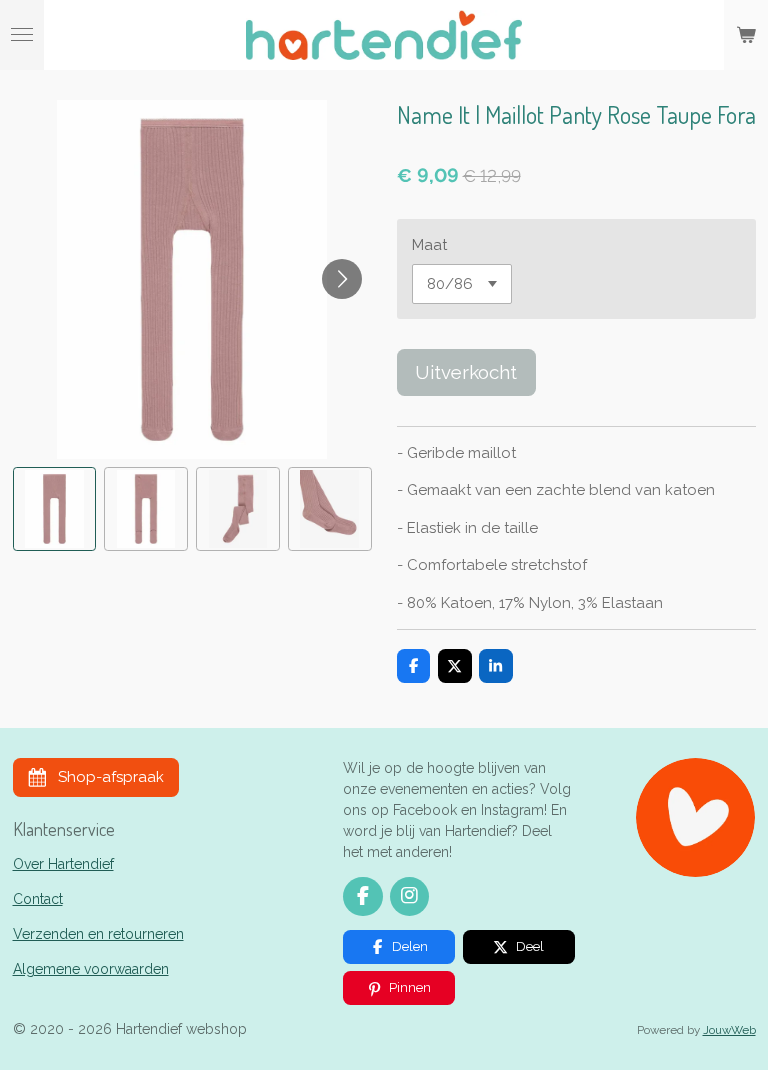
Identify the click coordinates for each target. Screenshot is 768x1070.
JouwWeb (729, 1030)
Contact (38, 899)
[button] (55, 509)
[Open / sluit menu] (22, 35)
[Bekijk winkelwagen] (746, 35)
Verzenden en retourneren (98, 934)
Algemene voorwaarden (91, 969)
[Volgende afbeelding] (342, 279)
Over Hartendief (63, 864)
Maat (429, 245)
